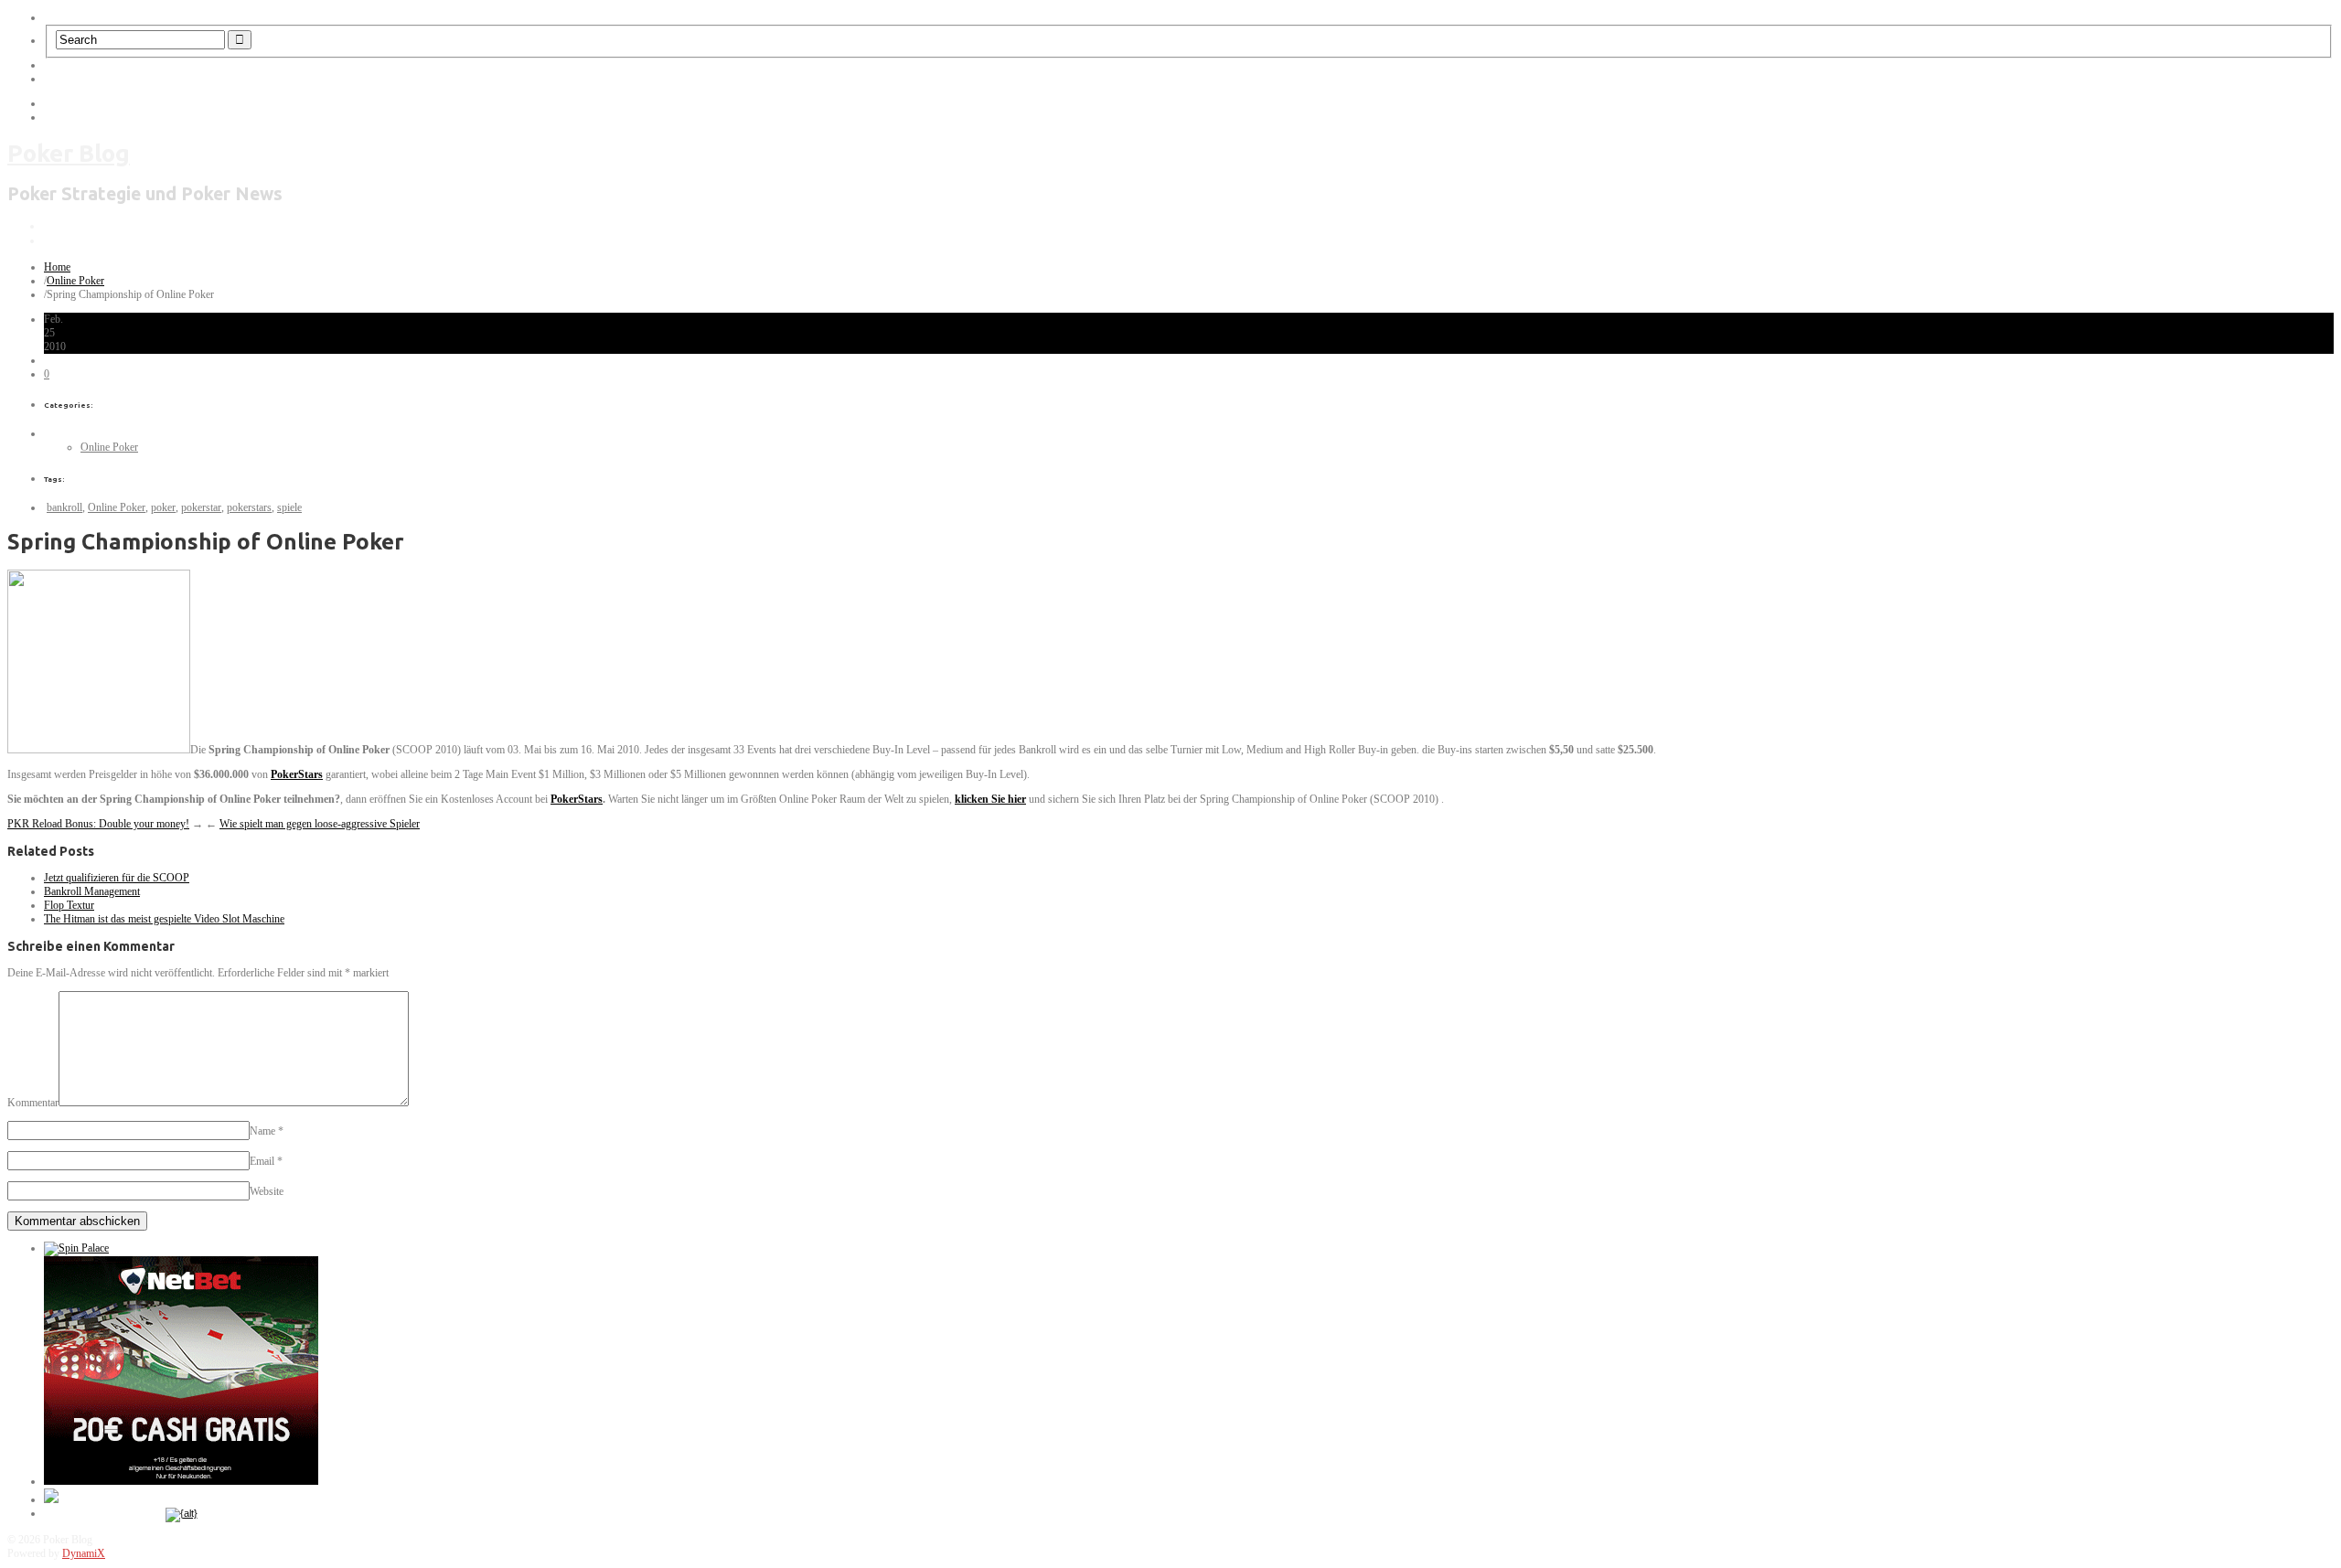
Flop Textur (69, 905)
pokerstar (201, 507)
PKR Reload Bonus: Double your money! (98, 824)
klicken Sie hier (990, 799)
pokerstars (249, 507)
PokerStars (297, 774)
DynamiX (84, 1553)
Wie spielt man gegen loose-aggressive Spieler (320, 824)
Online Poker (75, 281)
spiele (289, 507)
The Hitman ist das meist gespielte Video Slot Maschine (164, 919)
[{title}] (182, 1513)
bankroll (64, 507)
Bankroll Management (92, 891)
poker (163, 507)
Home (57, 267)
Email (262, 1161)
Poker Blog (69, 153)
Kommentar (33, 1103)
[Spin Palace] (76, 1248)
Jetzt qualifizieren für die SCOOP (117, 878)
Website (267, 1191)
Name (262, 1131)
